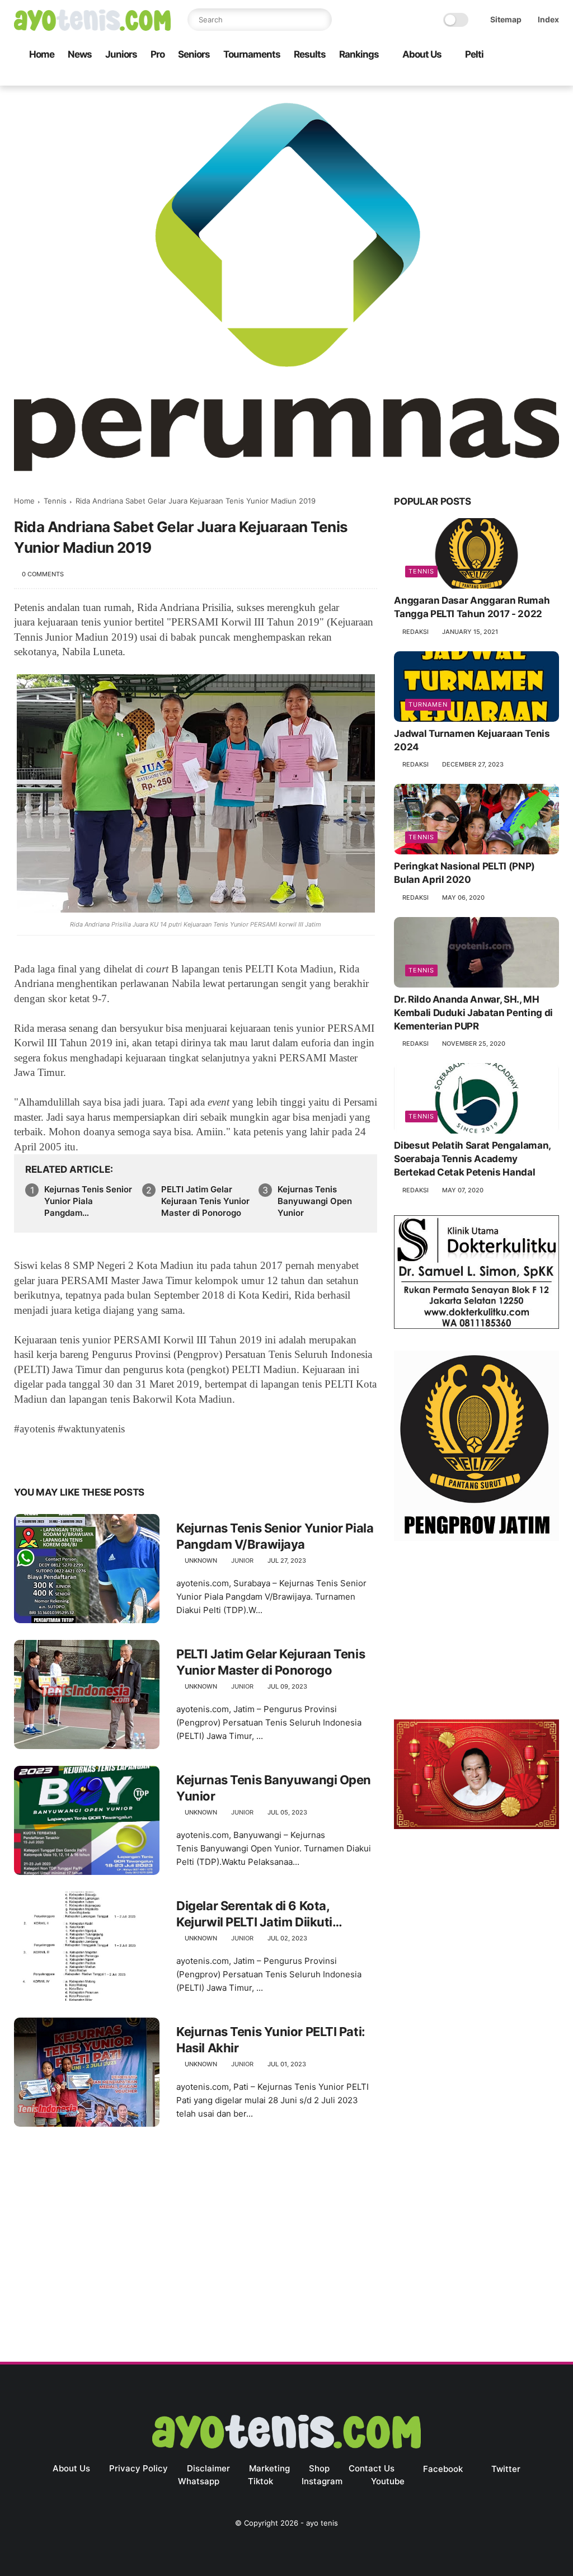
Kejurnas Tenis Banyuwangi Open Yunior (315, 1201)
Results (310, 54)
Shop (319, 2468)
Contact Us (372, 2468)
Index (548, 19)
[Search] (321, 20)
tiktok (260, 2481)
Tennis (55, 501)
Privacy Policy (138, 2468)
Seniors (194, 54)
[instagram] (535, 77)
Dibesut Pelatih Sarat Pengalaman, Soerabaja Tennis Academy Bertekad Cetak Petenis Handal (472, 1159)
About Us (422, 54)
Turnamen (428, 704)
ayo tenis (322, 2523)
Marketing (269, 2468)
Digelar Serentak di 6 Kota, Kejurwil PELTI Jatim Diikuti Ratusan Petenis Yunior (254, 1914)
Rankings (359, 54)
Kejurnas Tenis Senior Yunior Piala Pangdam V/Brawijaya (88, 1201)
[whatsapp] (499, 77)
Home (42, 54)
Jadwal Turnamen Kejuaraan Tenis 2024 (472, 740)
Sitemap (506, 19)
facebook (443, 2469)
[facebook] (463, 77)
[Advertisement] (476, 1633)
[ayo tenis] (92, 27)
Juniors (121, 54)
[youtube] (553, 77)
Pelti (474, 54)
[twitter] (481, 77)
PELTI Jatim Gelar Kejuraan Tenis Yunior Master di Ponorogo (205, 1201)
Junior (242, 1560)
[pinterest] (91, 1457)
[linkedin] (113, 1457)
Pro (158, 54)
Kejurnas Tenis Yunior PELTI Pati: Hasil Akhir (271, 2040)
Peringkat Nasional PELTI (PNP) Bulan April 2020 (464, 873)
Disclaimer (208, 2468)
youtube (388, 2481)
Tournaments (252, 54)
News (80, 54)
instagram (322, 2481)
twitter (506, 2469)
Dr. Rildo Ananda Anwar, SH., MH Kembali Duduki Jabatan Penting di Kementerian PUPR (473, 1013)
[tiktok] (517, 77)
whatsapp (199, 2481)
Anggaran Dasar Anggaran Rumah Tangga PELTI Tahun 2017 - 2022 (472, 607)
